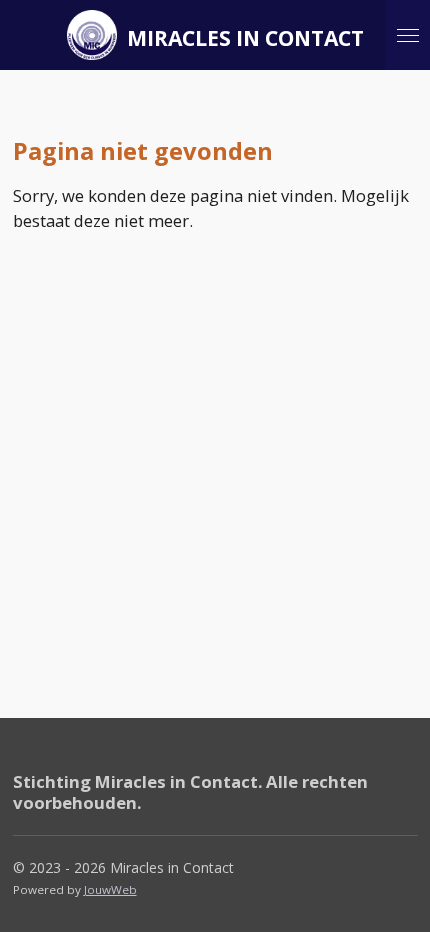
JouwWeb (110, 889)
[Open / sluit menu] (408, 35)
